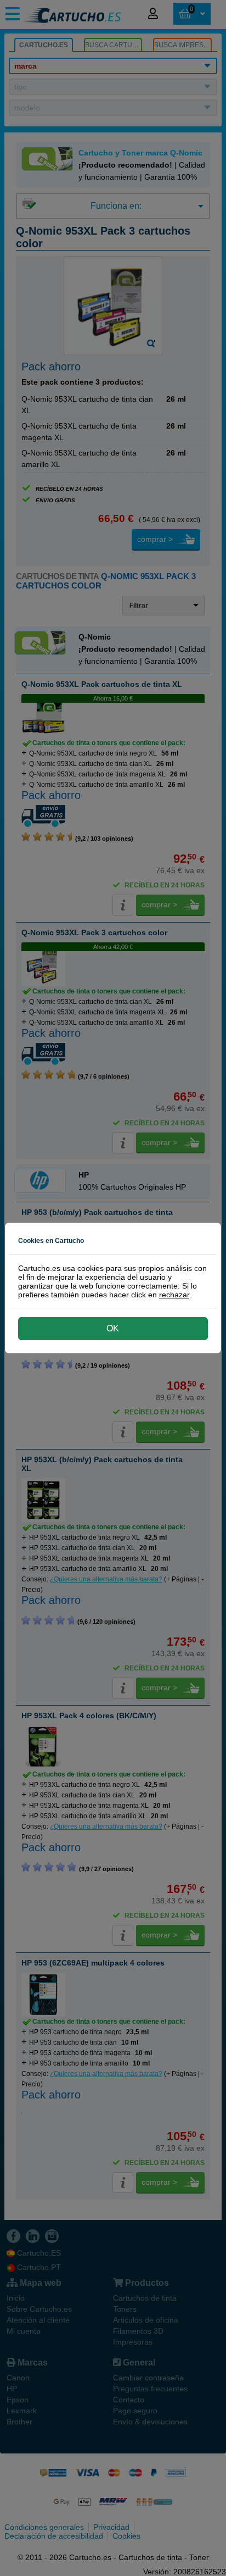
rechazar (174, 1295)
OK (113, 1328)
